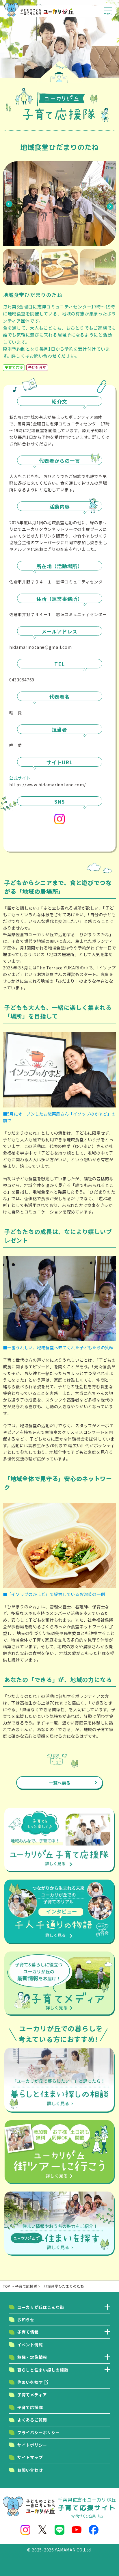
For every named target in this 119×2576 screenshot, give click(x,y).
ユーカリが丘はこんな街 (41, 2307)
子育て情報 (28, 2332)
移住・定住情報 (32, 2357)
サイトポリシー (32, 2445)
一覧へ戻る (60, 1783)
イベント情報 (30, 2345)
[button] (9, 204)
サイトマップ (30, 2457)
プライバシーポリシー (39, 2432)
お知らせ (26, 2319)
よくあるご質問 (32, 2420)
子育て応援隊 (30, 2407)
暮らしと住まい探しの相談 (43, 2370)
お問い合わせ (30, 2470)
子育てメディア (32, 2395)
